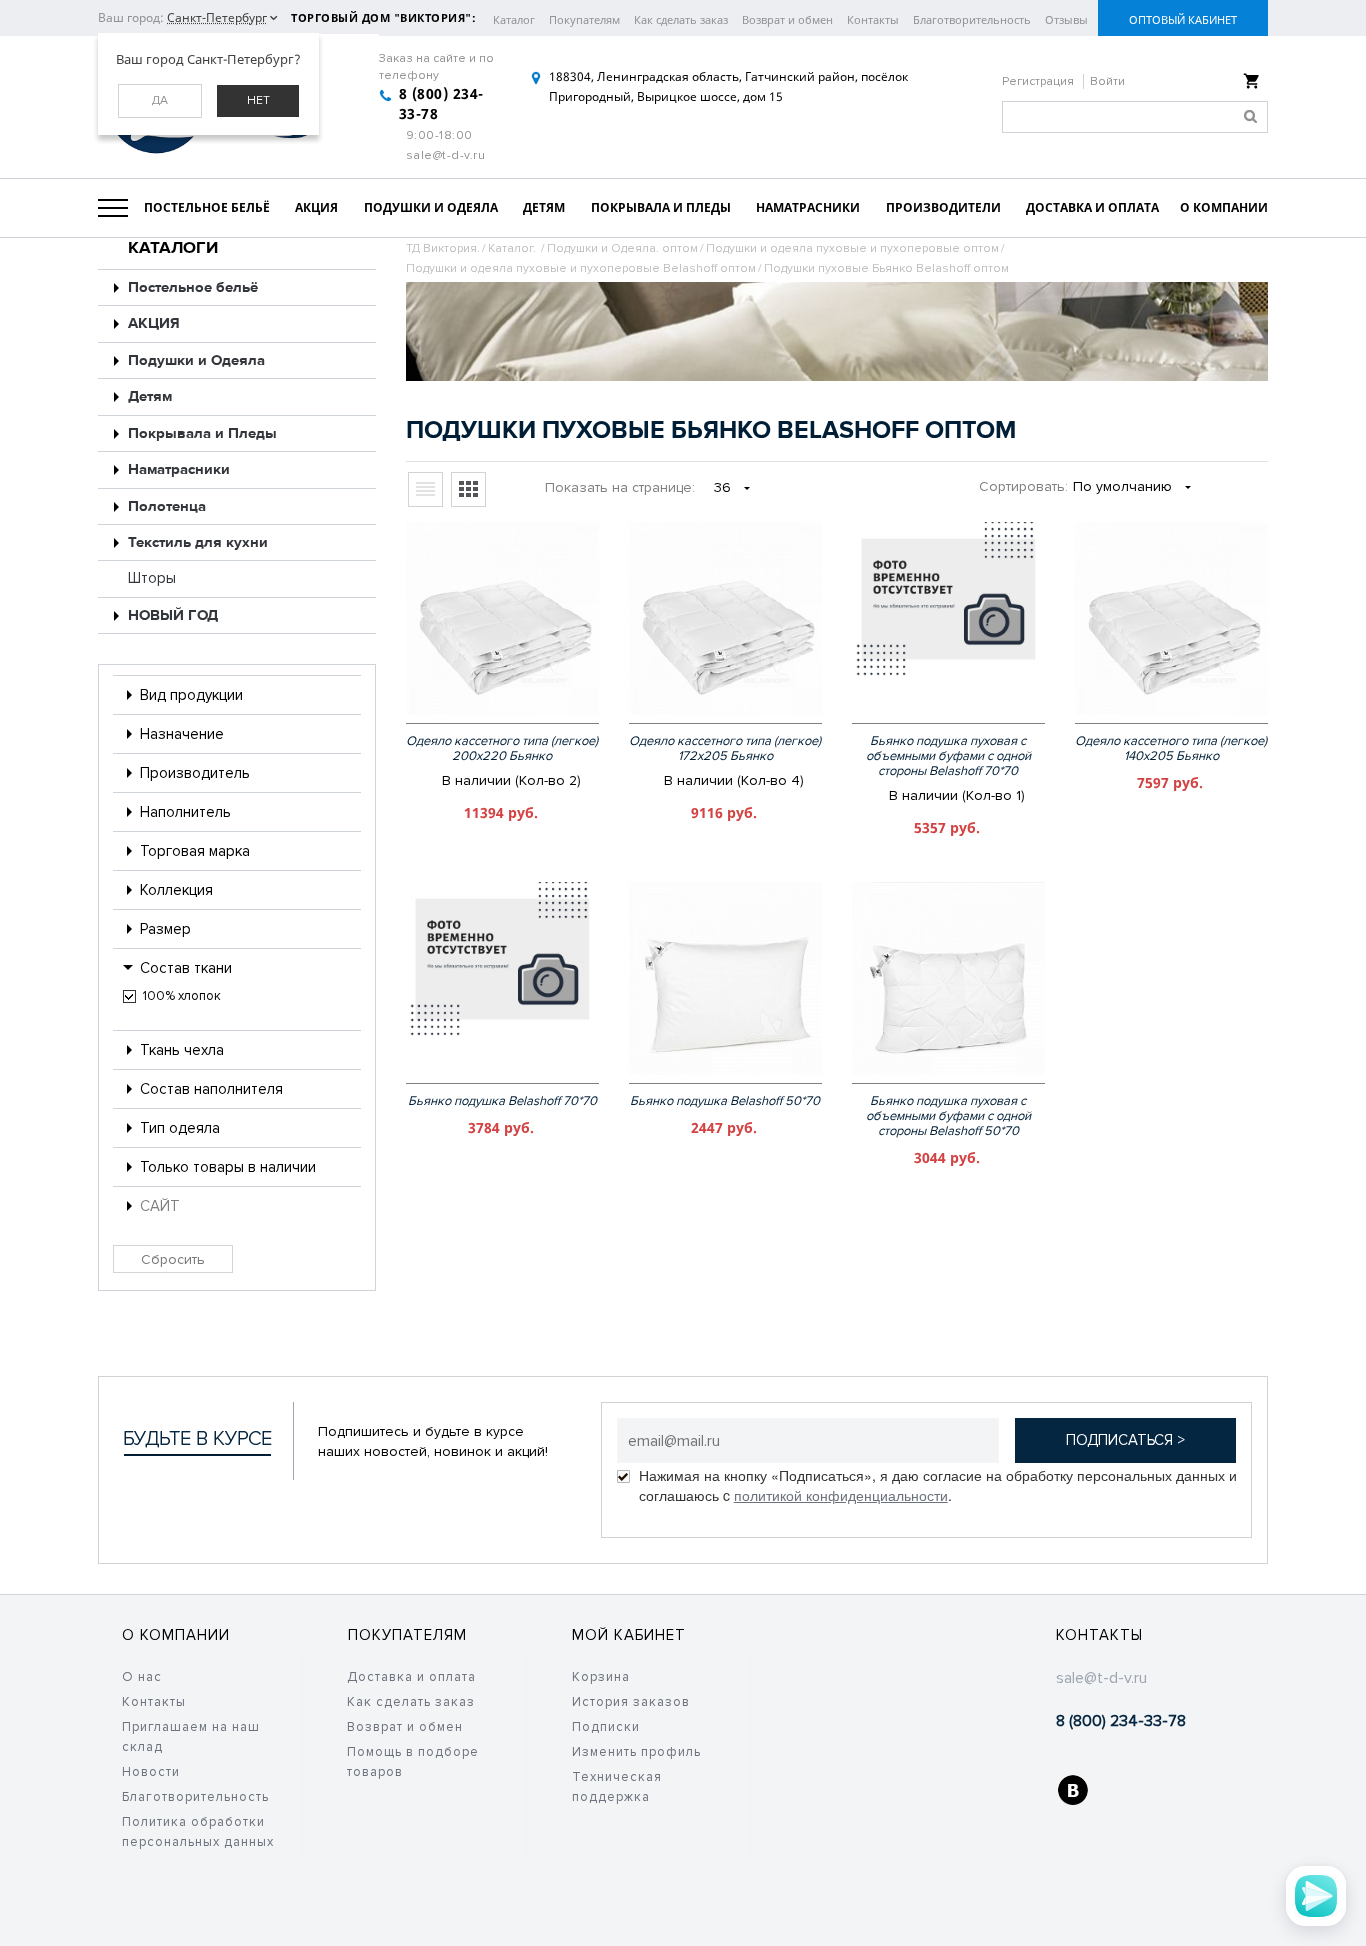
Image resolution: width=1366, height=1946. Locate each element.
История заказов (631, 1702)
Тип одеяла (180, 1128)
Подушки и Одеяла (196, 360)
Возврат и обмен (787, 19)
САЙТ (160, 1206)
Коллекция (176, 890)
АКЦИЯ (154, 323)
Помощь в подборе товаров (413, 1762)
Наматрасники (179, 469)
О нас (142, 1677)
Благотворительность (972, 19)
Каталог (514, 19)
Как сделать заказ (681, 19)
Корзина (601, 1677)
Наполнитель (185, 812)
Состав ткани (186, 968)
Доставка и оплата (411, 1677)
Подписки (606, 1727)
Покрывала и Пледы (202, 433)
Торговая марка (195, 851)
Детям (150, 396)
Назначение (182, 734)
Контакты (873, 19)
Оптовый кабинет (1183, 19)
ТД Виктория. (443, 248)
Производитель (195, 773)
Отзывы (1066, 19)
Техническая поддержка (617, 1787)
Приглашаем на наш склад (191, 1737)
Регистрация (1039, 81)
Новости (151, 1772)
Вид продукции (191, 695)
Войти (1107, 81)
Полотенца (167, 506)
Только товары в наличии (228, 1167)
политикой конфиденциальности (841, 1495)
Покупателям (584, 19)
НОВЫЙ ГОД (173, 615)
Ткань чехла (182, 1050)
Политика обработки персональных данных (198, 1832)
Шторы (152, 578)
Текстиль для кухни (198, 542)
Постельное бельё (193, 287)
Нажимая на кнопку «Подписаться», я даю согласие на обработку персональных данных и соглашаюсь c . (938, 1485)
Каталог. (513, 248)
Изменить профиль (636, 1752)
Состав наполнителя (211, 1089)
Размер (165, 929)
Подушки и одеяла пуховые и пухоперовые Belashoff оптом (581, 268)
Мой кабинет (629, 1635)
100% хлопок (182, 996)
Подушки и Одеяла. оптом (622, 248)
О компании (176, 1635)
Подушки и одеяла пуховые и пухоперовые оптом (852, 248)
